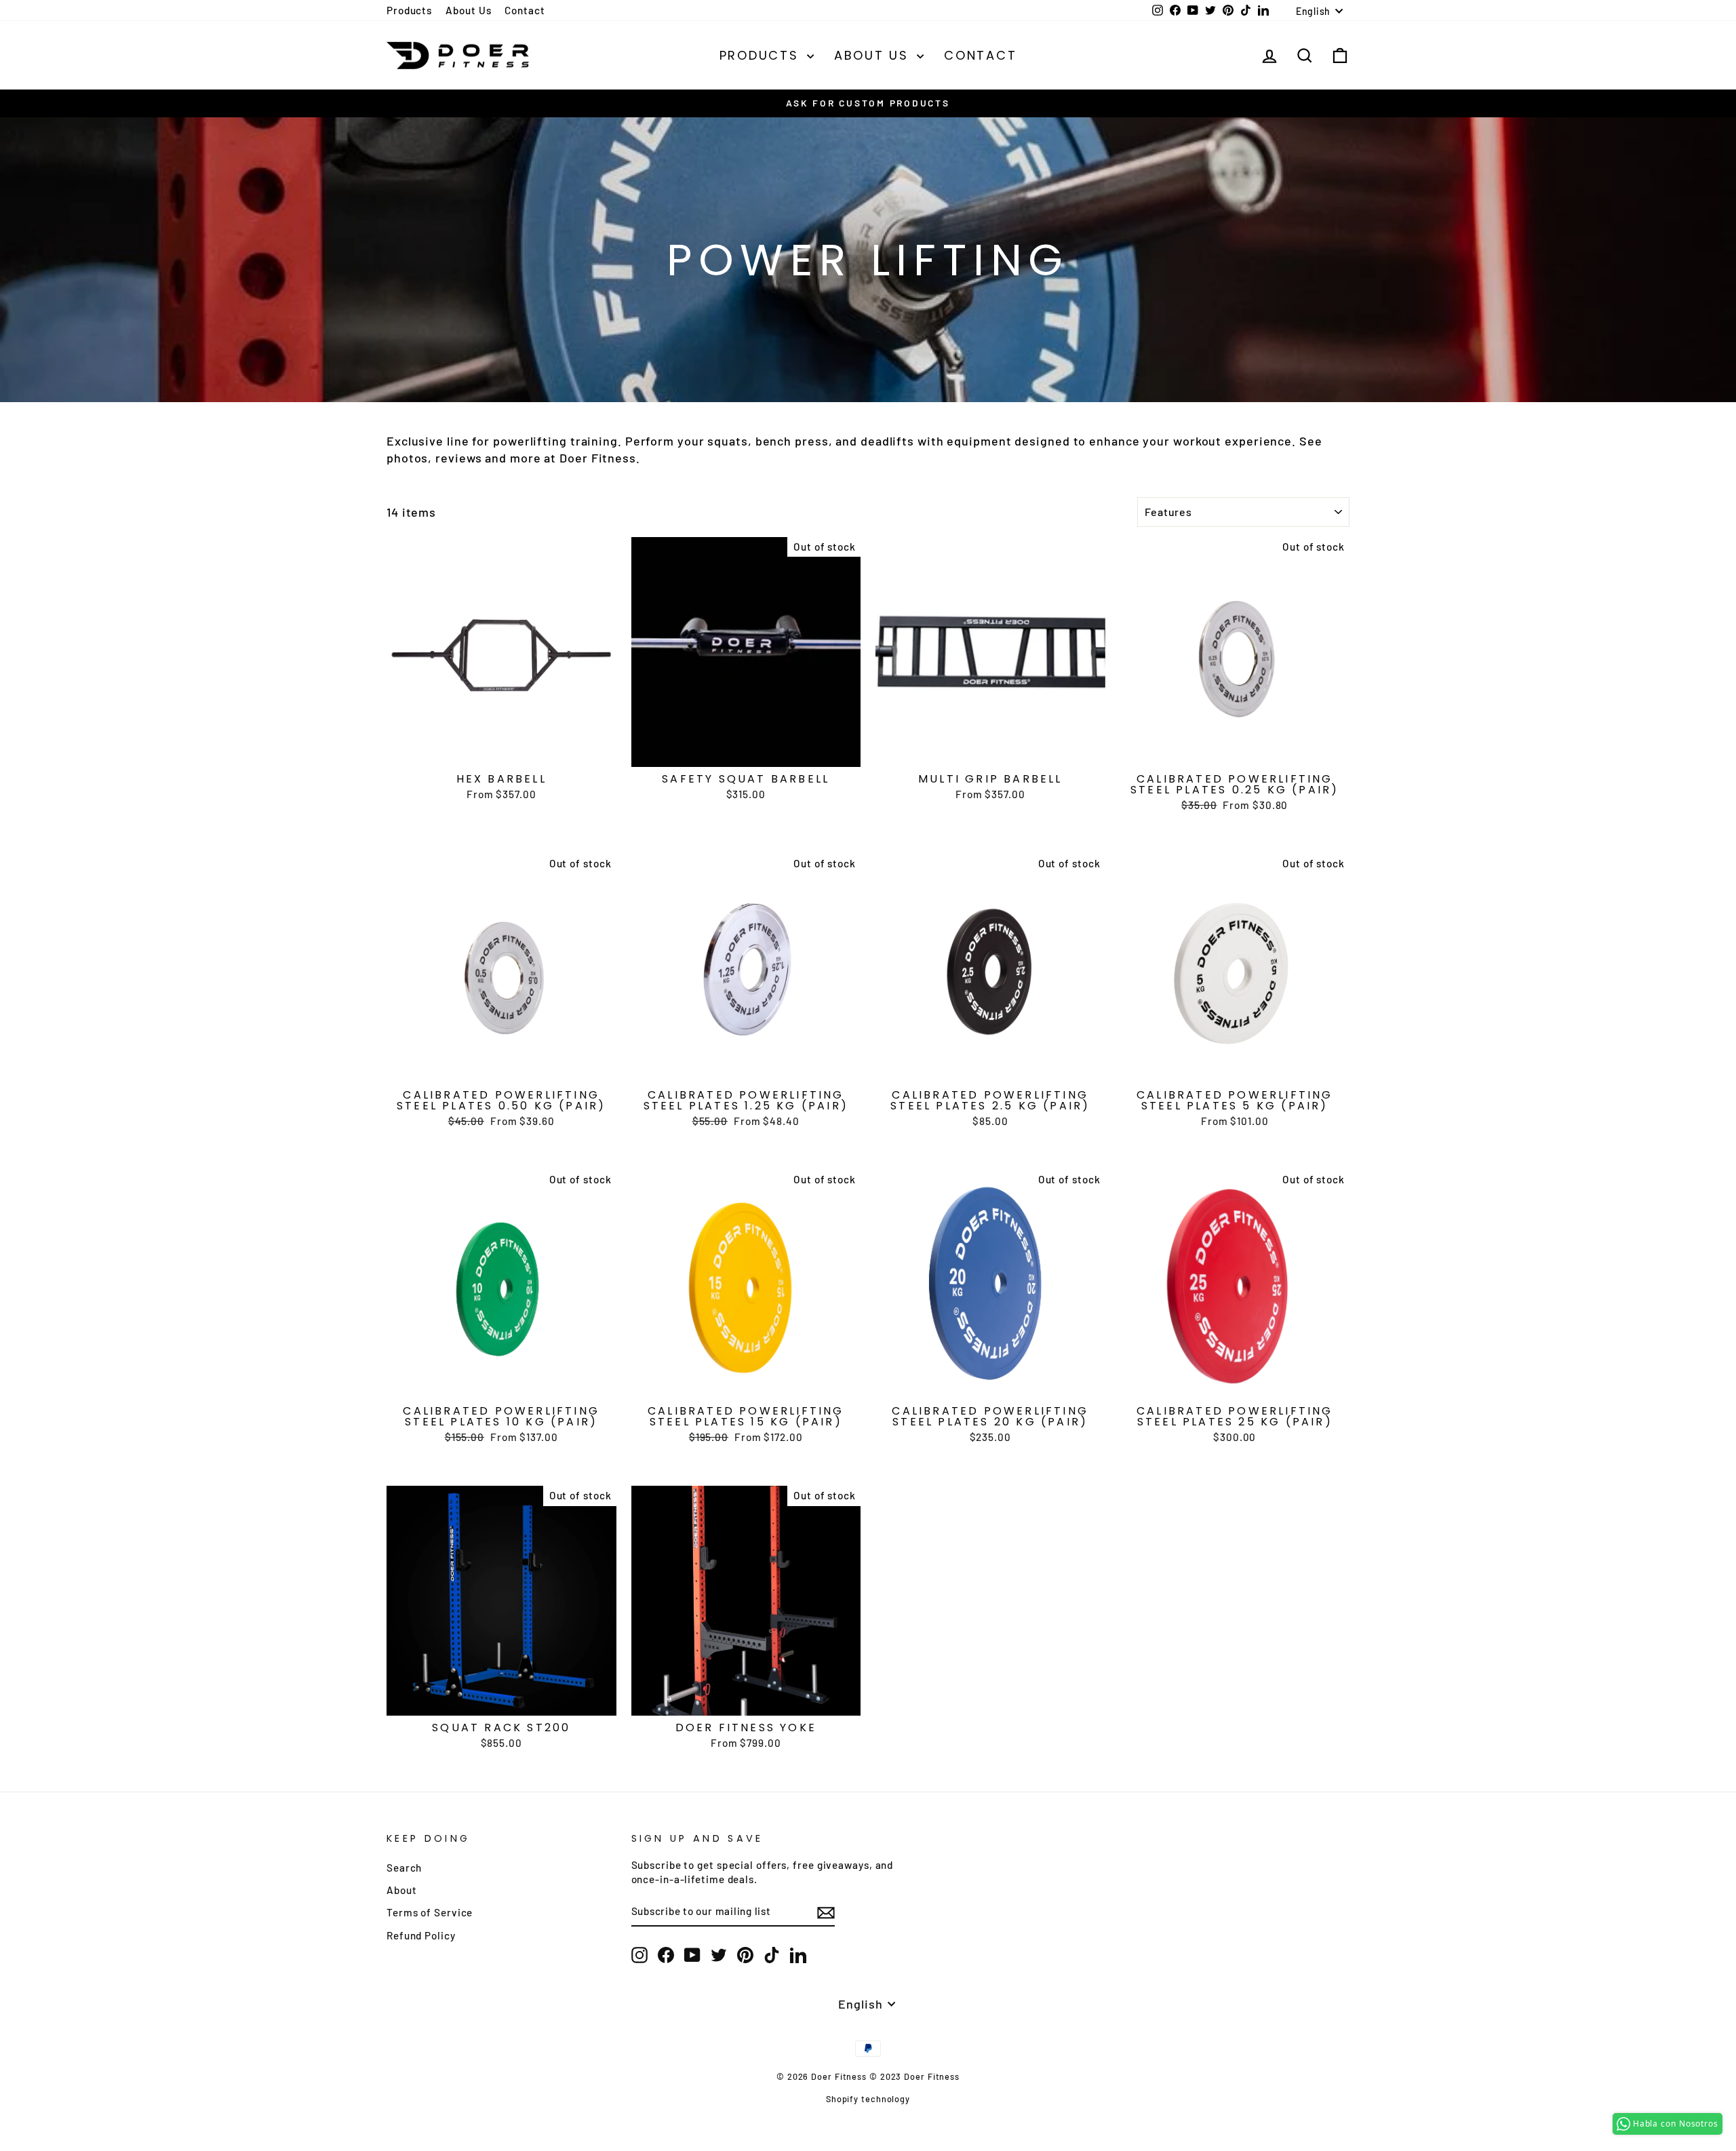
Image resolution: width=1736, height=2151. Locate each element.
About (402, 1890)
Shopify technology (868, 2099)
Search (404, 1868)
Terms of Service (430, 1912)
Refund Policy (421, 1935)
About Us (468, 10)
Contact (525, 10)
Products (409, 10)
